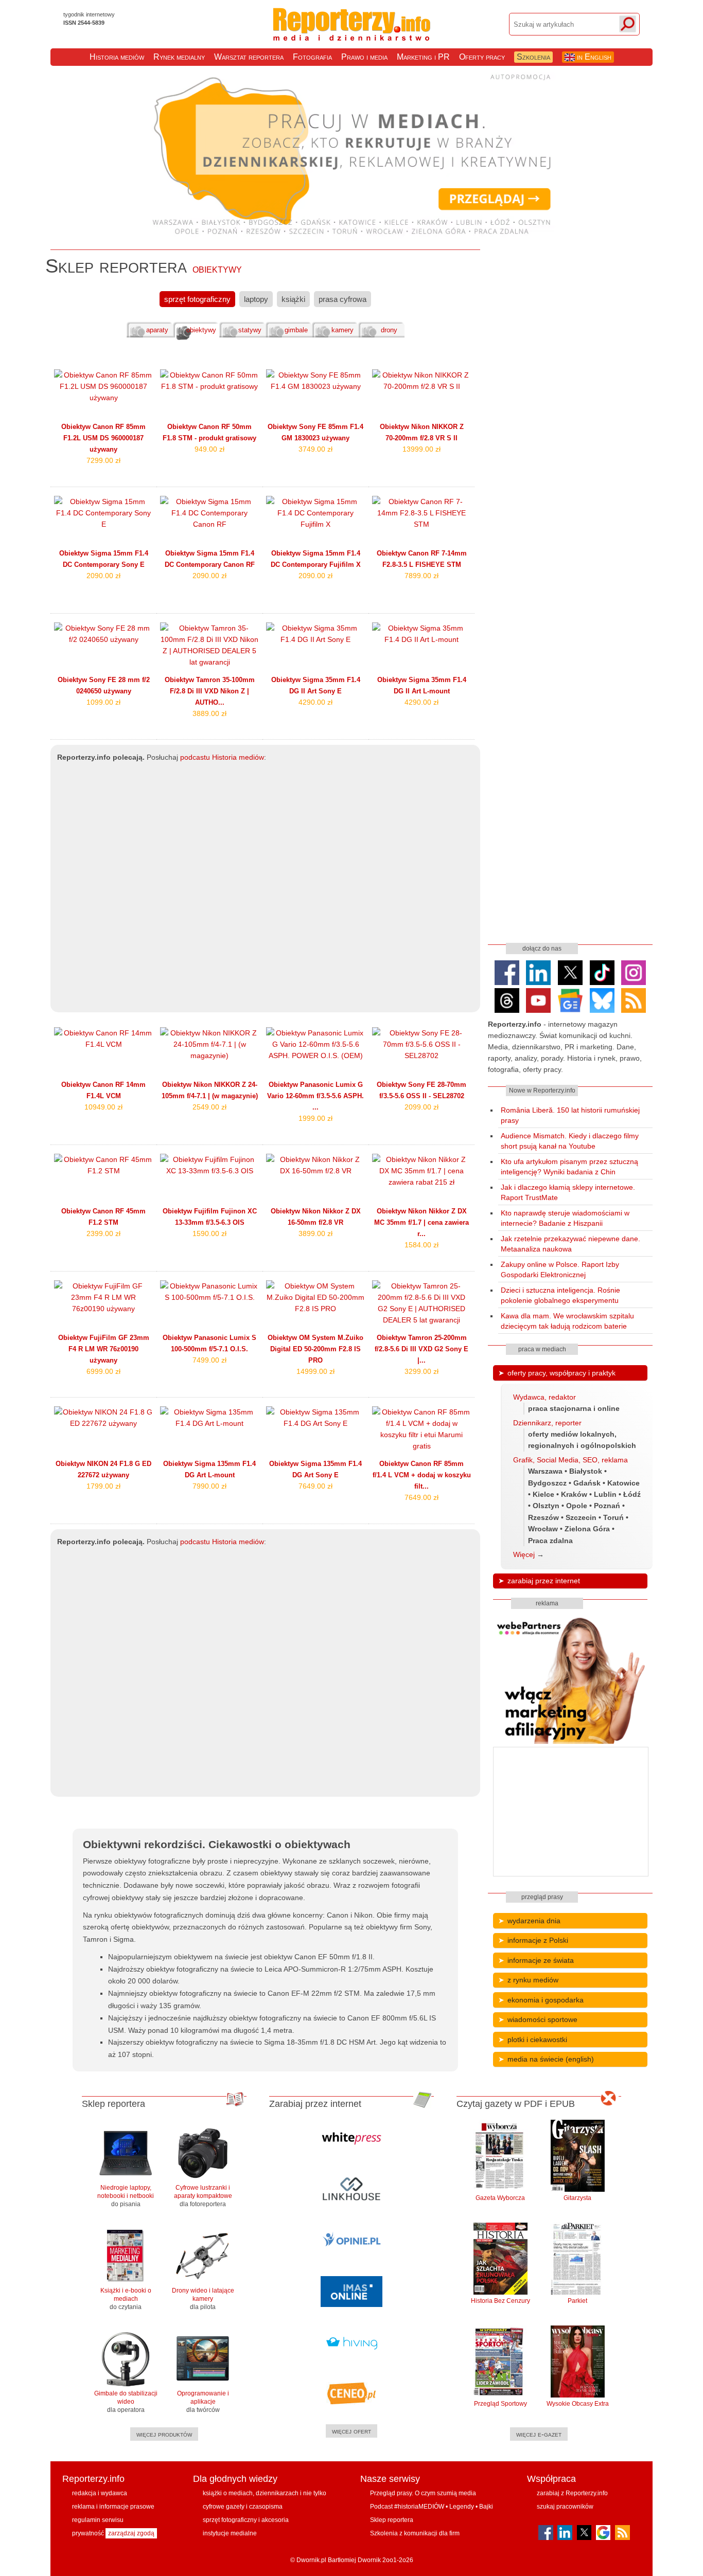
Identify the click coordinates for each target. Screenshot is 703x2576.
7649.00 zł (315, 1486)
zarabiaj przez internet (544, 1581)
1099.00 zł (103, 702)
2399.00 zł (103, 1233)
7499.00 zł (209, 1360)
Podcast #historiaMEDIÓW (407, 2507)
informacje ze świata (541, 1960)
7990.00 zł (209, 1486)
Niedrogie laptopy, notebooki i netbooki (126, 2196)
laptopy (256, 299)
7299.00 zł (103, 460)
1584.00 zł (421, 1245)
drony (389, 330)
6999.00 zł (103, 1371)
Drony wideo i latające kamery (203, 2299)
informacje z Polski (538, 1940)
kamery (342, 330)
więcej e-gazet (539, 2434)
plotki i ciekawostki (537, 2040)
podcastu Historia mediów (222, 757)
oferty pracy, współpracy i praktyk (561, 1373)
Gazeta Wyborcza (500, 2198)
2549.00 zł (209, 1107)
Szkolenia (533, 57)
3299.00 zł (421, 1371)
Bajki (486, 2507)
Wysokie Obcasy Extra (578, 2404)
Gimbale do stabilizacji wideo (126, 2402)
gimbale (296, 330)
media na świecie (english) (551, 2059)
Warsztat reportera (249, 57)
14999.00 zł (315, 1371)
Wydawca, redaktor (544, 1397)
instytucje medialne (230, 2533)
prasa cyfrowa (342, 299)
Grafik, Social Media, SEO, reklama (570, 1460)
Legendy (462, 2507)
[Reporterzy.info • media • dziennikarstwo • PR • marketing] (352, 35)
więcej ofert (351, 2431)
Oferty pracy (482, 57)
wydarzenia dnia (534, 1921)
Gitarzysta (577, 2198)
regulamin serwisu (98, 2520)
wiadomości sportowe (542, 2019)
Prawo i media (364, 57)
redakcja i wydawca (100, 2493)
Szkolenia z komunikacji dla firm (415, 2533)
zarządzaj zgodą (131, 2533)
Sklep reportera (392, 2520)
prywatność (88, 2533)
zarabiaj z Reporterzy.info (572, 2493)
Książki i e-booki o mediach (126, 2299)
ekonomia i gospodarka (546, 2000)
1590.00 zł (209, 1233)
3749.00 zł (315, 449)
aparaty (157, 330)
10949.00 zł (103, 1107)
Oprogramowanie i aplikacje (203, 2402)
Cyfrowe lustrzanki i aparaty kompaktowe (203, 2196)
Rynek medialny (179, 57)
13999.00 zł (421, 449)
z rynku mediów (533, 1980)
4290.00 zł (315, 702)
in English (593, 57)
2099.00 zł (421, 1107)
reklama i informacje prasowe (113, 2507)
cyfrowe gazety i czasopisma (243, 2507)
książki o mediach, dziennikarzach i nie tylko (265, 2493)
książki (293, 299)
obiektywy (201, 330)
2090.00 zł (103, 576)
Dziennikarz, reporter (547, 1423)
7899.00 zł (421, 576)
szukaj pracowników (565, 2507)
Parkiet (577, 2301)
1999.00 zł (315, 1118)
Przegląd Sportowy (500, 2404)
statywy (250, 330)
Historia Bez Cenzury (500, 2301)
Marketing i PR (423, 57)
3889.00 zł (209, 713)
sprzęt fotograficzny (197, 299)
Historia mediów (117, 57)
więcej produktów (164, 2434)
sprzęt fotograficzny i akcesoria (246, 2520)
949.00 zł (209, 449)
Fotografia (312, 57)
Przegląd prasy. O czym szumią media (423, 2493)
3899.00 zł (315, 1233)
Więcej (524, 1554)
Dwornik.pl (311, 2560)
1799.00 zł (103, 1486)
